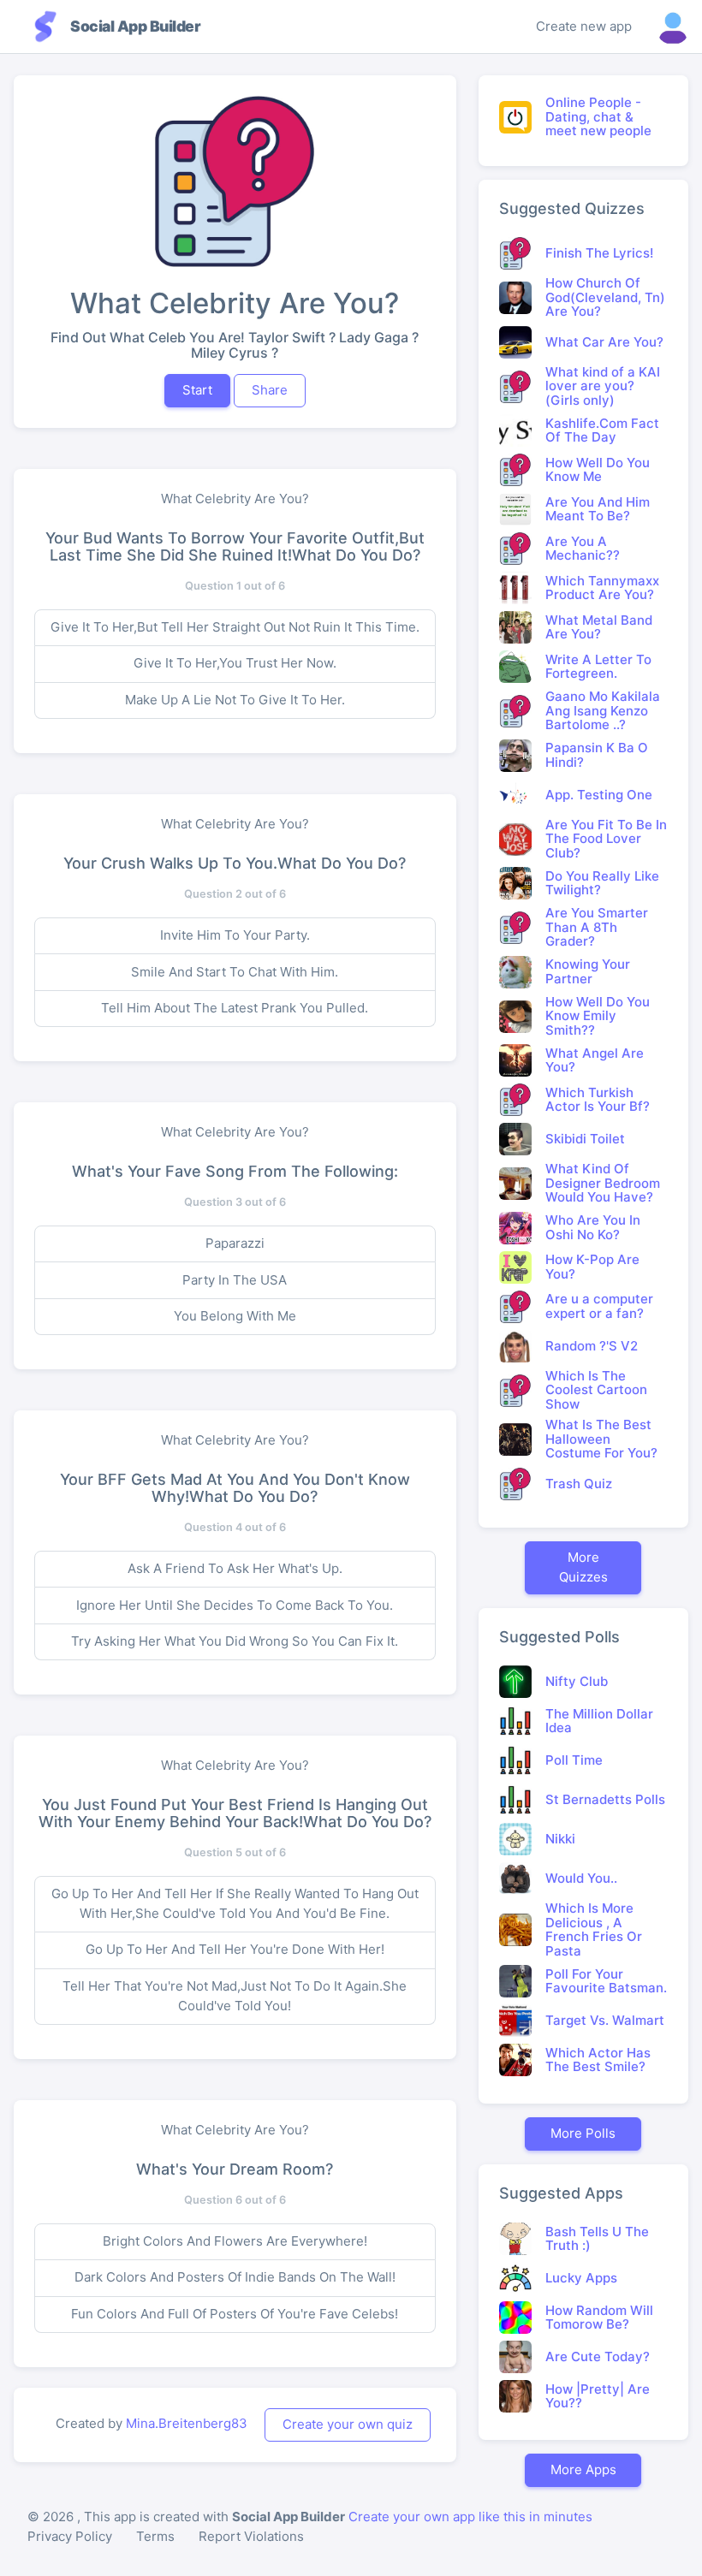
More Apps (583, 2469)
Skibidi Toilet (585, 1139)
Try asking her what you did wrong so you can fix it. (235, 1641)
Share (270, 390)
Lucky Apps (581, 2278)
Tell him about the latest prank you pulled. (235, 1008)
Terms (155, 2536)
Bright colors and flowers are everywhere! (235, 2241)
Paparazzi (235, 1243)
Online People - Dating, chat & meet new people (598, 116)
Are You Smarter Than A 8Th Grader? (597, 927)
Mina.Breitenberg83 (187, 2423)
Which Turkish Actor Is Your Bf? (598, 1100)
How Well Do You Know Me (598, 470)
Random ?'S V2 (592, 1346)
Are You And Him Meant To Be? (598, 509)
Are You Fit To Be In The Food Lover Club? (606, 839)
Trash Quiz (579, 1484)
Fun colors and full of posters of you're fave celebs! (235, 2314)
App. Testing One (599, 795)
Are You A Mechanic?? (583, 549)
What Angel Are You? (595, 1060)
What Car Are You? (604, 342)
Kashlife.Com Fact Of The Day (602, 430)
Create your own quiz (348, 2424)
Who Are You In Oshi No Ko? (593, 1227)
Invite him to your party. (235, 935)
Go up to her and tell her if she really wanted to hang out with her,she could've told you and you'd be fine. (235, 1903)
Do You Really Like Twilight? (602, 883)
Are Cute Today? (598, 2356)
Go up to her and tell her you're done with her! (235, 1949)
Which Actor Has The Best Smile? (598, 2060)
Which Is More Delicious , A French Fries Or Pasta (594, 1929)
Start (197, 390)
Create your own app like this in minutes (470, 2517)
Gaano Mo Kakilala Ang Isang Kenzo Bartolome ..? (603, 710)
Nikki (560, 1839)
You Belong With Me (235, 1316)
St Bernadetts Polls (605, 1799)
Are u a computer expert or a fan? (599, 1306)
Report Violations (251, 2536)
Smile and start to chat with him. (235, 972)
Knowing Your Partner (588, 971)
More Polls (583, 2133)
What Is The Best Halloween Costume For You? (601, 1439)
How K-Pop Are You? (592, 1267)
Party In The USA (235, 1280)
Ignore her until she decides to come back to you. (235, 1605)
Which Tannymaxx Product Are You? (602, 588)
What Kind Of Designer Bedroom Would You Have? (603, 1183)
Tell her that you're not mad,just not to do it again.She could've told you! (235, 1996)
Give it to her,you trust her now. (235, 663)
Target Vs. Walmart (605, 2020)
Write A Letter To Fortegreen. (598, 667)
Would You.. (581, 1878)
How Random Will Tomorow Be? (599, 2318)
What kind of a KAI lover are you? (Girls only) (603, 386)
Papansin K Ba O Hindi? (597, 755)
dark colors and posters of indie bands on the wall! (235, 2277)
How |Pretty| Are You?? (598, 2396)
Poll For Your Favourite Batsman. (606, 1981)
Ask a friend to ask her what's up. (235, 1568)
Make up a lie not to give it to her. (235, 700)
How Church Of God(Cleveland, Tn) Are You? (605, 297)
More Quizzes (583, 1567)
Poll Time (574, 1760)
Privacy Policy (70, 2536)
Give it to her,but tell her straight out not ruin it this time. (235, 627)
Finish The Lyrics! (599, 253)
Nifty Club (577, 1681)
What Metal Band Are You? (599, 627)
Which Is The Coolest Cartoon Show (596, 1390)
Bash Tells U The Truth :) (597, 2239)
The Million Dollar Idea (599, 1721)
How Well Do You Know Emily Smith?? (598, 1016)
